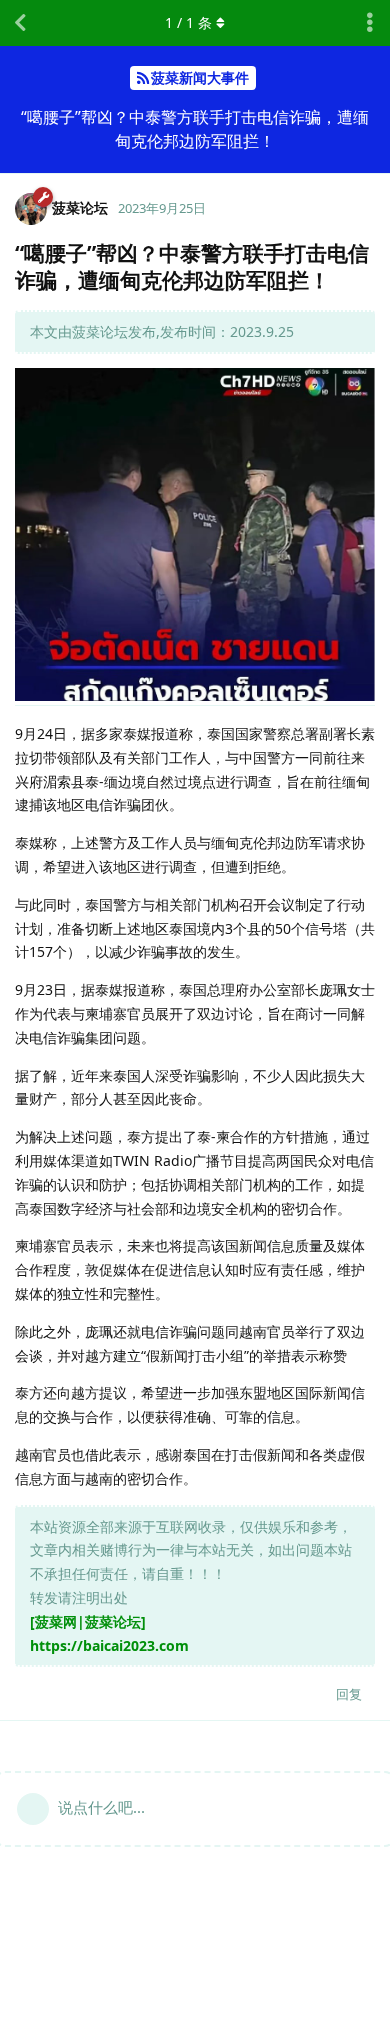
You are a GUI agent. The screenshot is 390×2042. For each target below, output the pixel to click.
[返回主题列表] (20, 23)
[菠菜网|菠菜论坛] (88, 1621)
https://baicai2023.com (109, 1645)
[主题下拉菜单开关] (370, 23)
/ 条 (188, 22)
